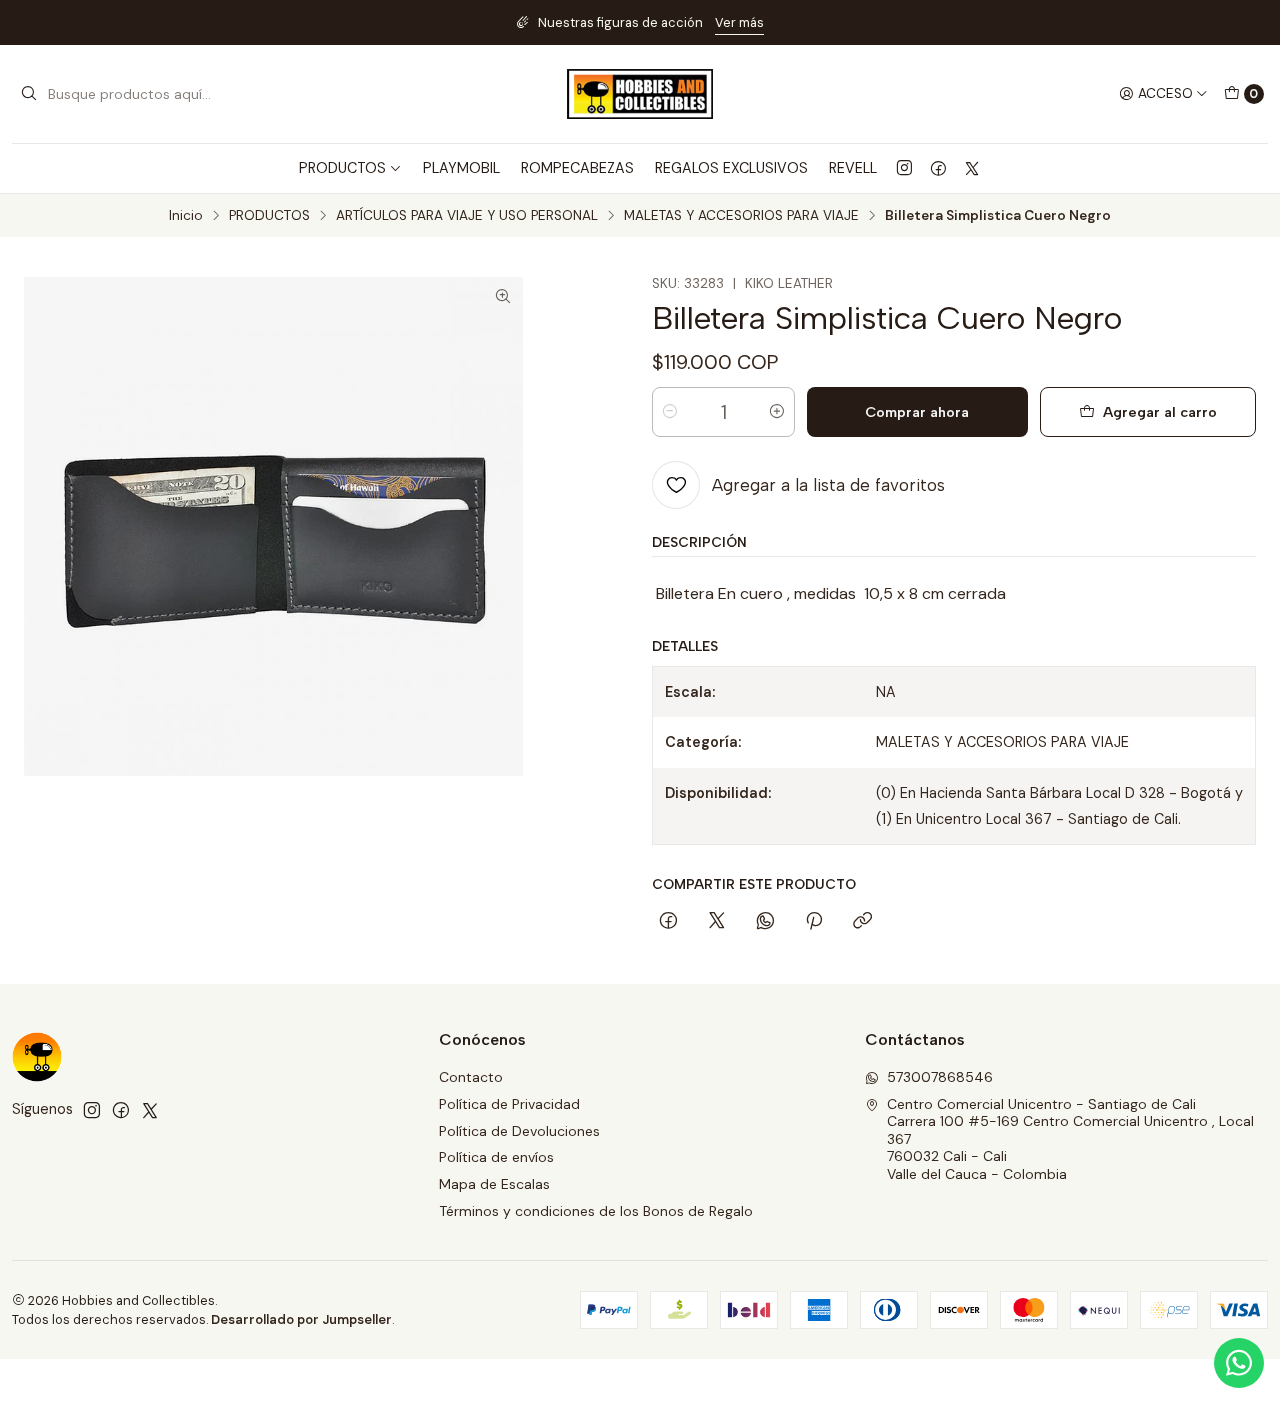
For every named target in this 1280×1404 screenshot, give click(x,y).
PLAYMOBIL (461, 168)
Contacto (471, 1077)
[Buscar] (29, 94)
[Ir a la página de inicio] (640, 94)
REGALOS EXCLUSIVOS (731, 168)
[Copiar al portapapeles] (862, 922)
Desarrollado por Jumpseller (301, 1319)
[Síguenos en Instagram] (904, 168)
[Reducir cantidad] (670, 412)
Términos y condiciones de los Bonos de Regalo (596, 1211)
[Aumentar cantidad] (777, 412)
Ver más (739, 22)
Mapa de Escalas (494, 1184)
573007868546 (940, 1077)
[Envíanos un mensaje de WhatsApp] (1239, 1363)
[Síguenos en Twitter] (972, 168)
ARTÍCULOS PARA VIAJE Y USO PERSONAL (467, 216)
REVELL (853, 168)
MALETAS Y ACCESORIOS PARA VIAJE (741, 216)
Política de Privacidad (509, 1104)
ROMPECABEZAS (577, 168)
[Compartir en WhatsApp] (765, 922)
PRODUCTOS (269, 216)
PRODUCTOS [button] (342, 168)
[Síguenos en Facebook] (938, 168)
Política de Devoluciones (519, 1131)
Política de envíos (496, 1157)
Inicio (186, 216)
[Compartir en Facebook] (668, 922)
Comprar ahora (917, 412)
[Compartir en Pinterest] (814, 922)
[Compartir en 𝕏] (717, 922)
